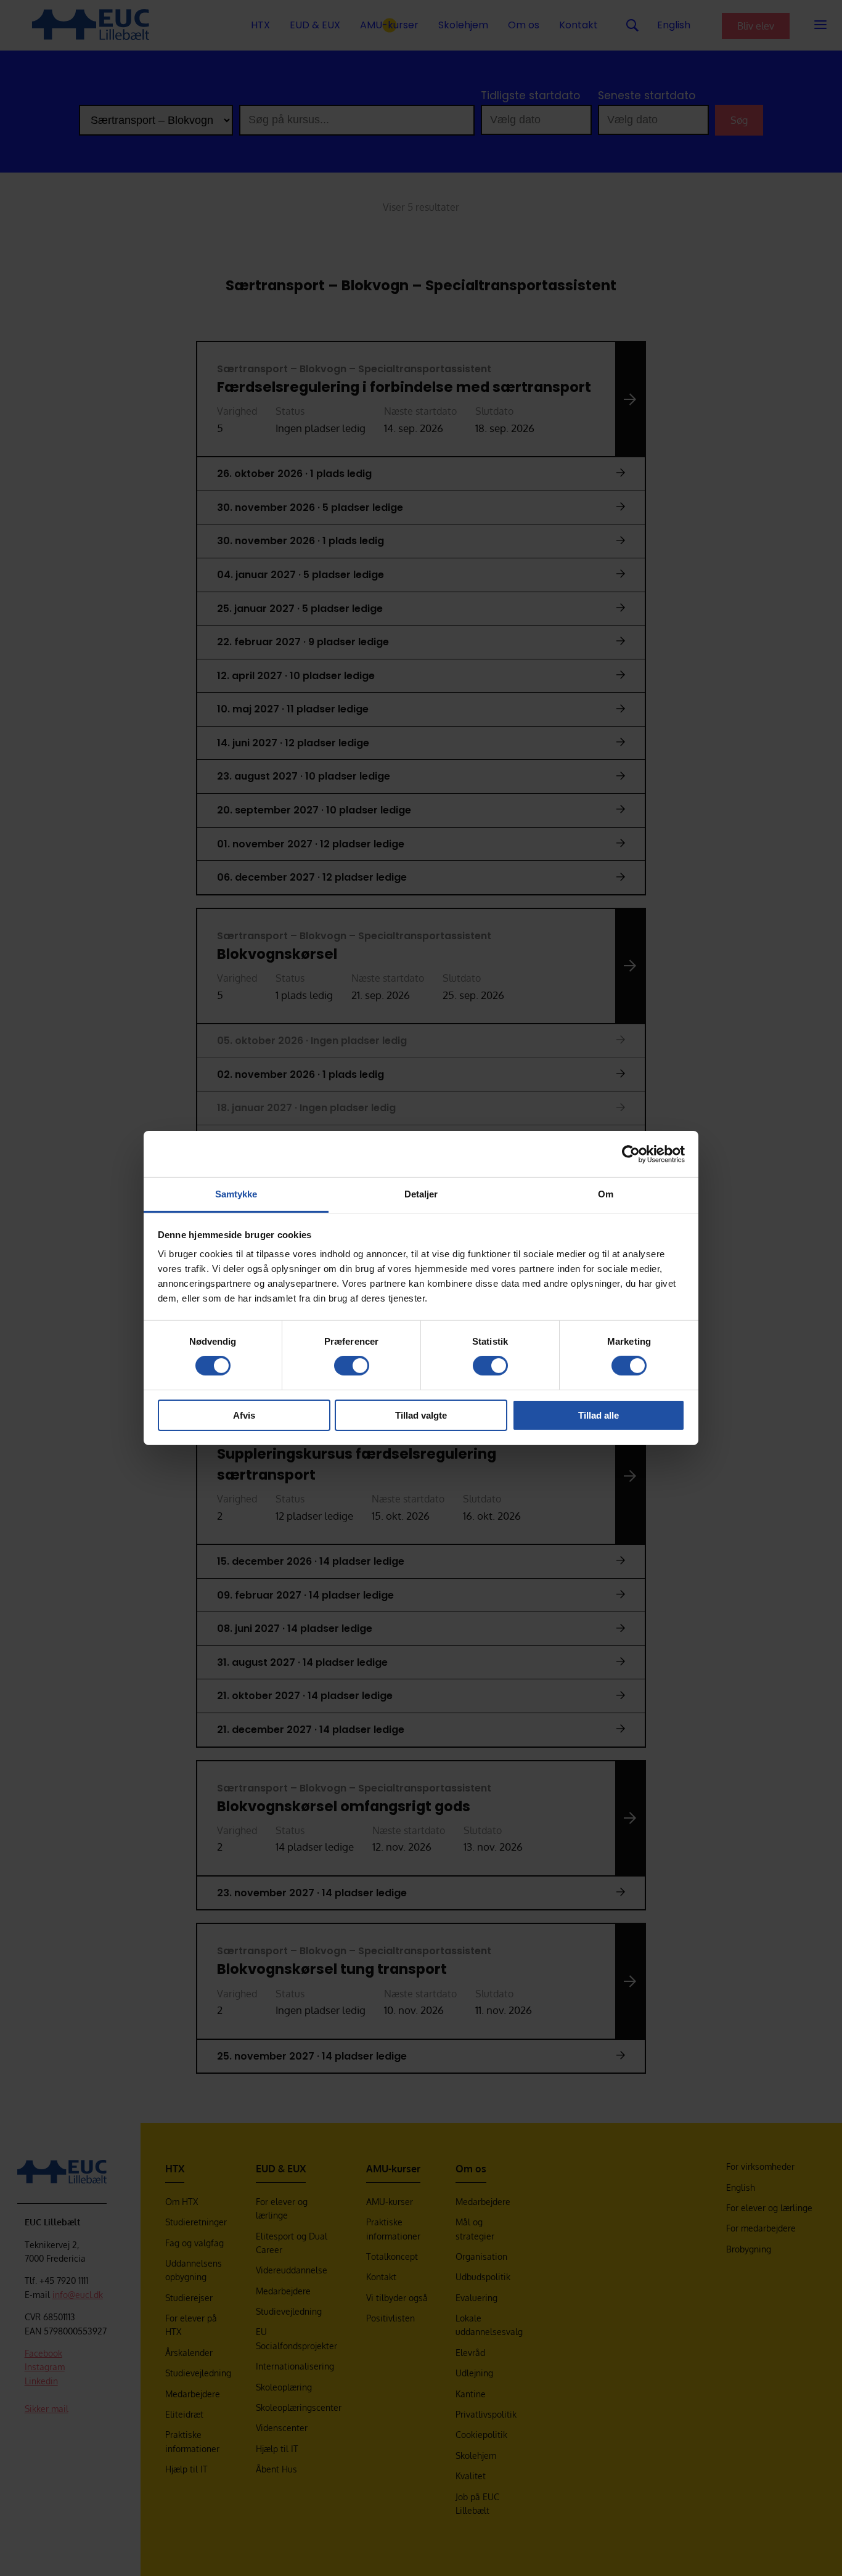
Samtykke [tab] (236, 1194)
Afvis (244, 1415)
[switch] (352, 1366)
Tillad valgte (421, 1415)
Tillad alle (599, 1415)
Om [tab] (606, 1194)
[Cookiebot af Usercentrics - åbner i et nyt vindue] (631, 1154)
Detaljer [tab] (421, 1194)
